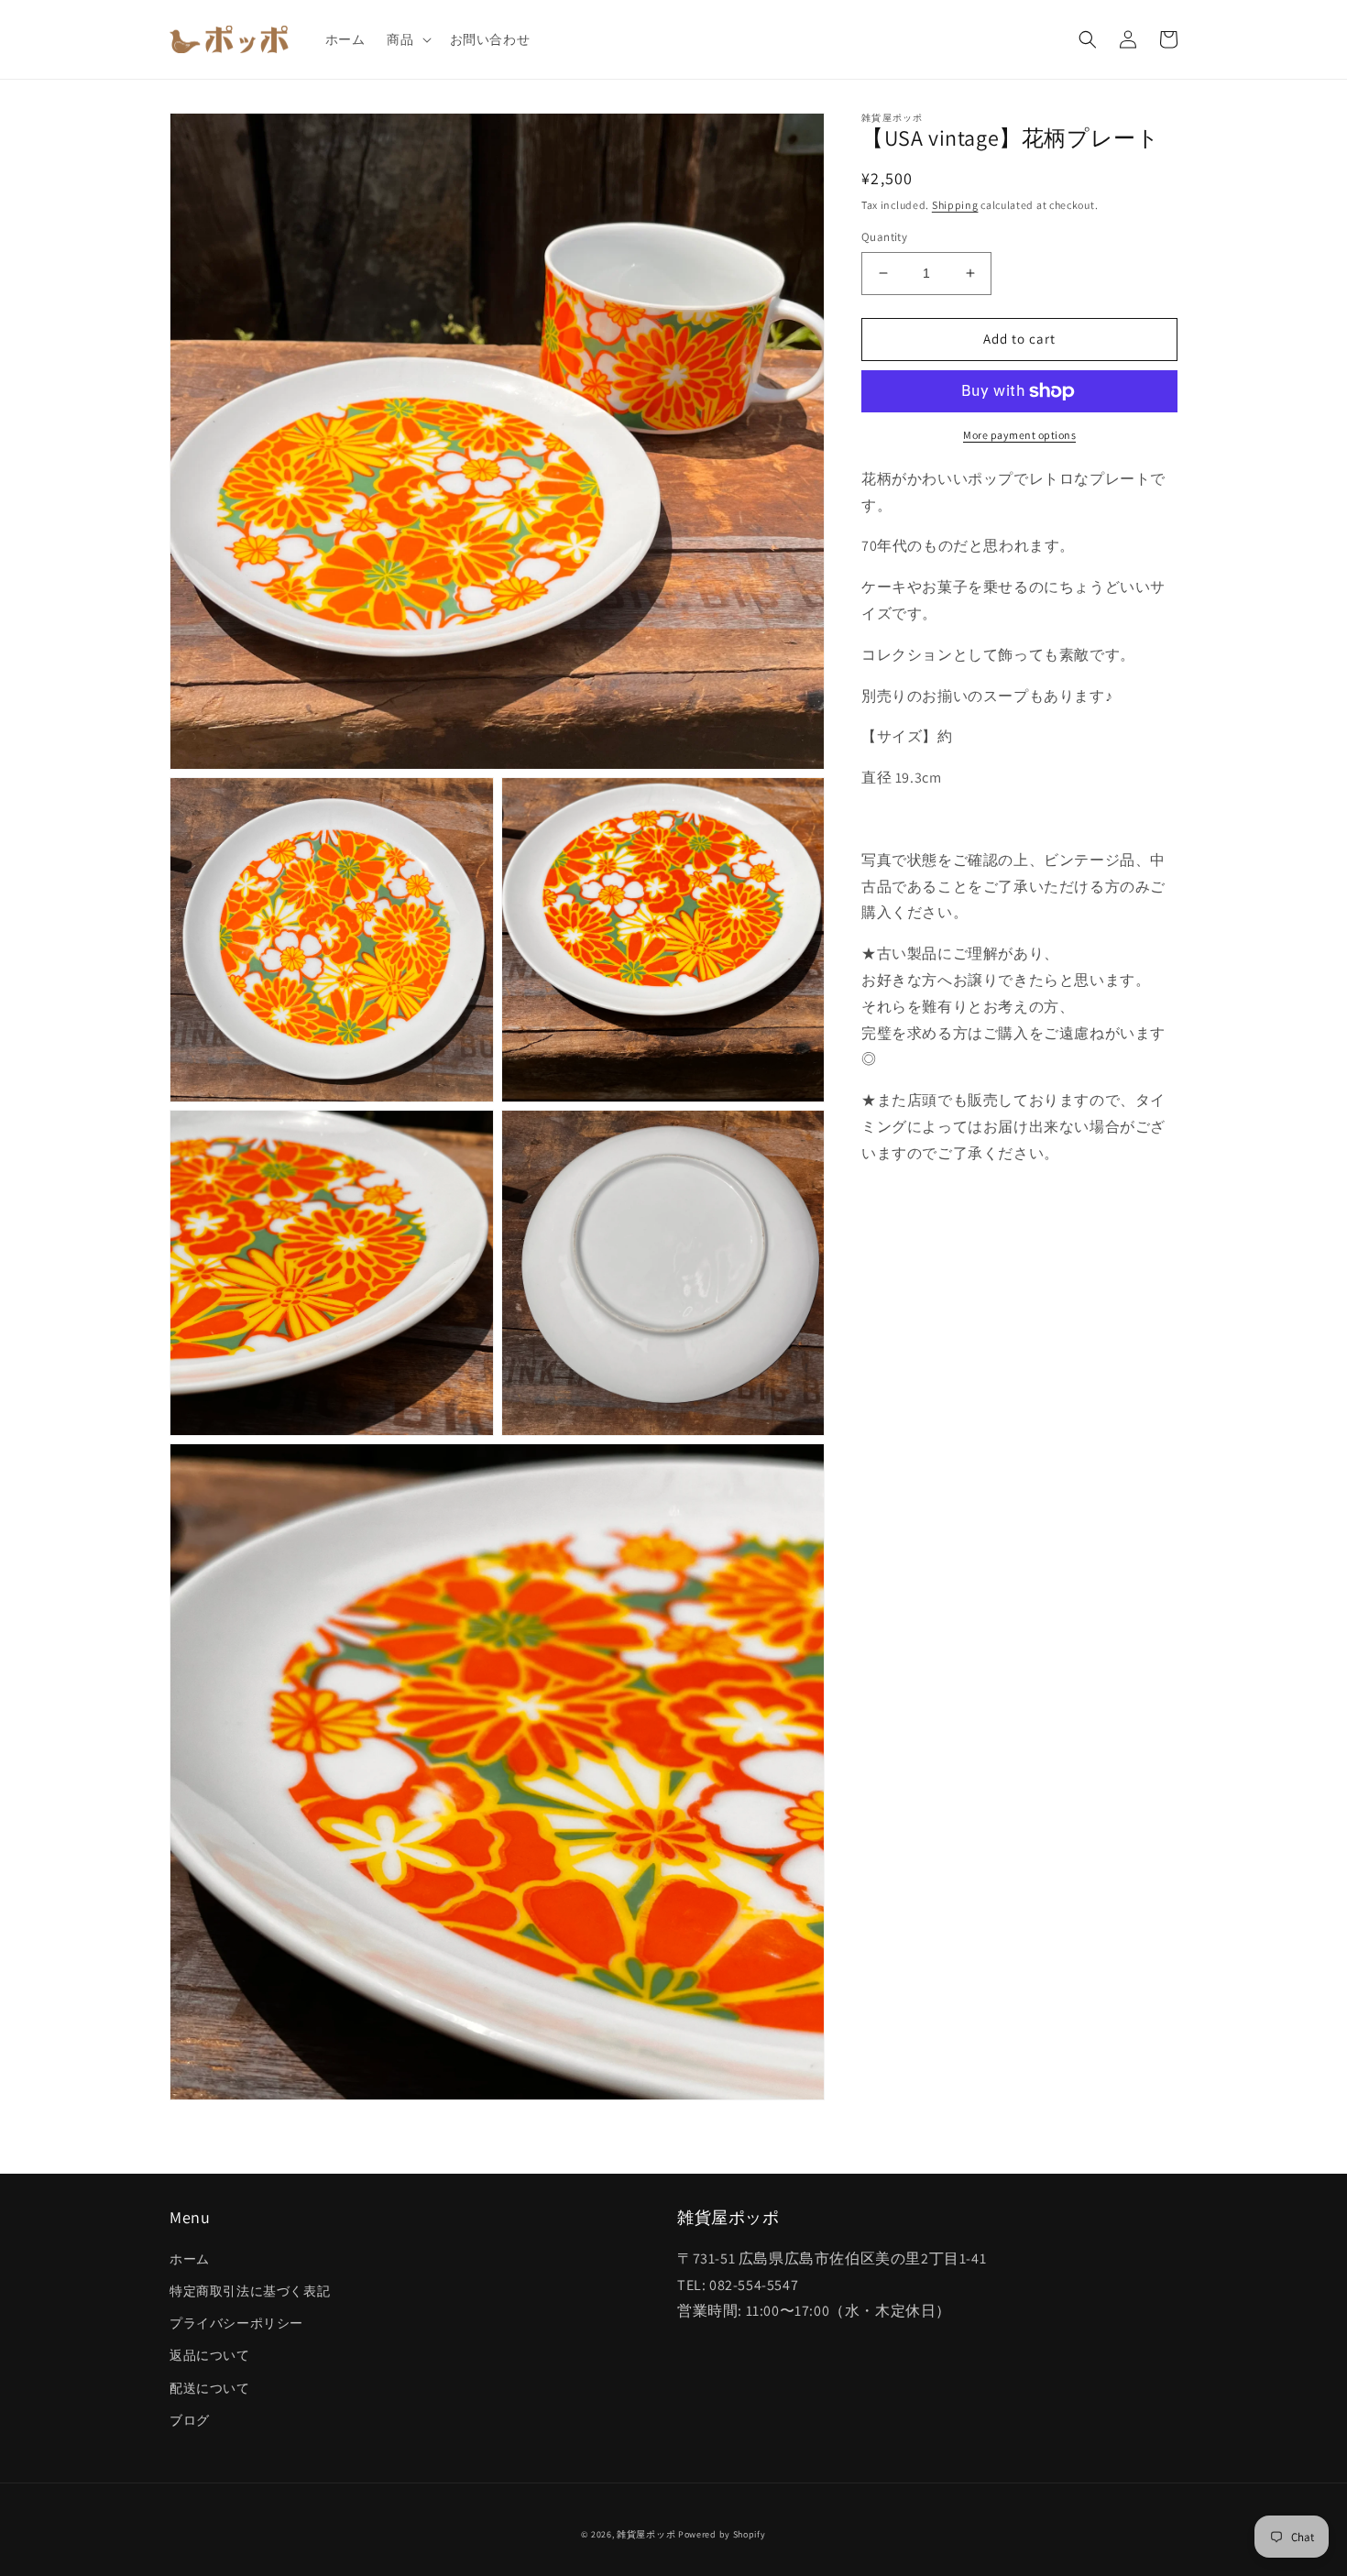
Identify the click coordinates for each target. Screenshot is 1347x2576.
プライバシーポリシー (236, 2323)
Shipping (955, 205)
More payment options (1019, 435)
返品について (210, 2355)
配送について (210, 2388)
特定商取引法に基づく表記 (250, 2291)
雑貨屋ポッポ (646, 2534)
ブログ (190, 2420)
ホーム (190, 2259)
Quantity (884, 237)
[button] (407, 39)
